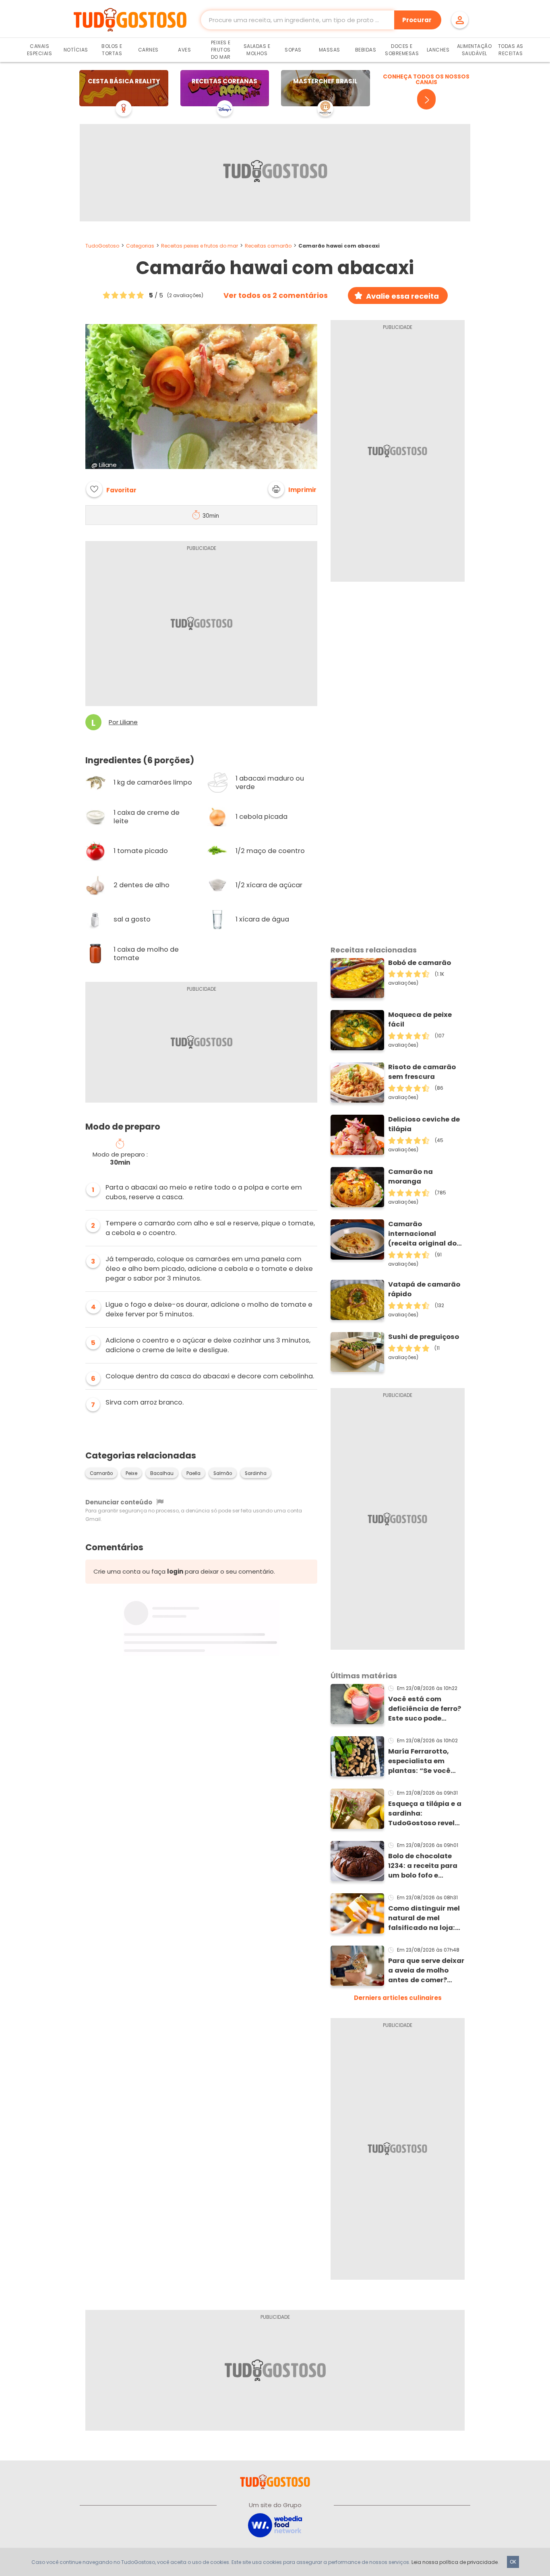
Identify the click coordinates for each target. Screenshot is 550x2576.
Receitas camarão (268, 246)
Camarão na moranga (410, 1176)
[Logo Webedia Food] (275, 2525)
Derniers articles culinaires (398, 1998)
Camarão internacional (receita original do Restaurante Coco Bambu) (422, 1234)
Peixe (131, 1473)
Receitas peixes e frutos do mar (200, 246)
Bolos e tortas (112, 50)
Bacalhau (162, 1473)
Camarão (101, 1473)
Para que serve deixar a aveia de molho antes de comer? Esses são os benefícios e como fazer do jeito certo (426, 1971)
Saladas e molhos (257, 50)
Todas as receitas (511, 50)
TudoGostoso (102, 246)
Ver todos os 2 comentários (276, 295)
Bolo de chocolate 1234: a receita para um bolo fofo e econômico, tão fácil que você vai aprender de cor (425, 1866)
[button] (292, 489)
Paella (193, 1473)
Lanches (438, 50)
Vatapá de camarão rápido (424, 1289)
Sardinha (256, 1473)
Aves (184, 50)
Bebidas (366, 50)
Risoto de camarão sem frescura (422, 1072)
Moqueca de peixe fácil (420, 1019)
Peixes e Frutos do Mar (221, 50)
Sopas (293, 50)
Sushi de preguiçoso (424, 1337)
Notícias (76, 50)
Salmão (223, 1473)
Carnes (148, 50)
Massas (330, 50)
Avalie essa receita (402, 296)
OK (513, 2562)
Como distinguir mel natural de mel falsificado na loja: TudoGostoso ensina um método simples (425, 1918)
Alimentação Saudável (475, 50)
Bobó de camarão (420, 963)
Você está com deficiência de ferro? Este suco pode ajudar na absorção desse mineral (425, 1709)
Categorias (140, 246)
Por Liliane (123, 722)
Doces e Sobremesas (402, 50)
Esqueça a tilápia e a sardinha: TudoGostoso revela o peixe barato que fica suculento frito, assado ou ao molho (425, 1814)
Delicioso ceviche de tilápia (424, 1124)
